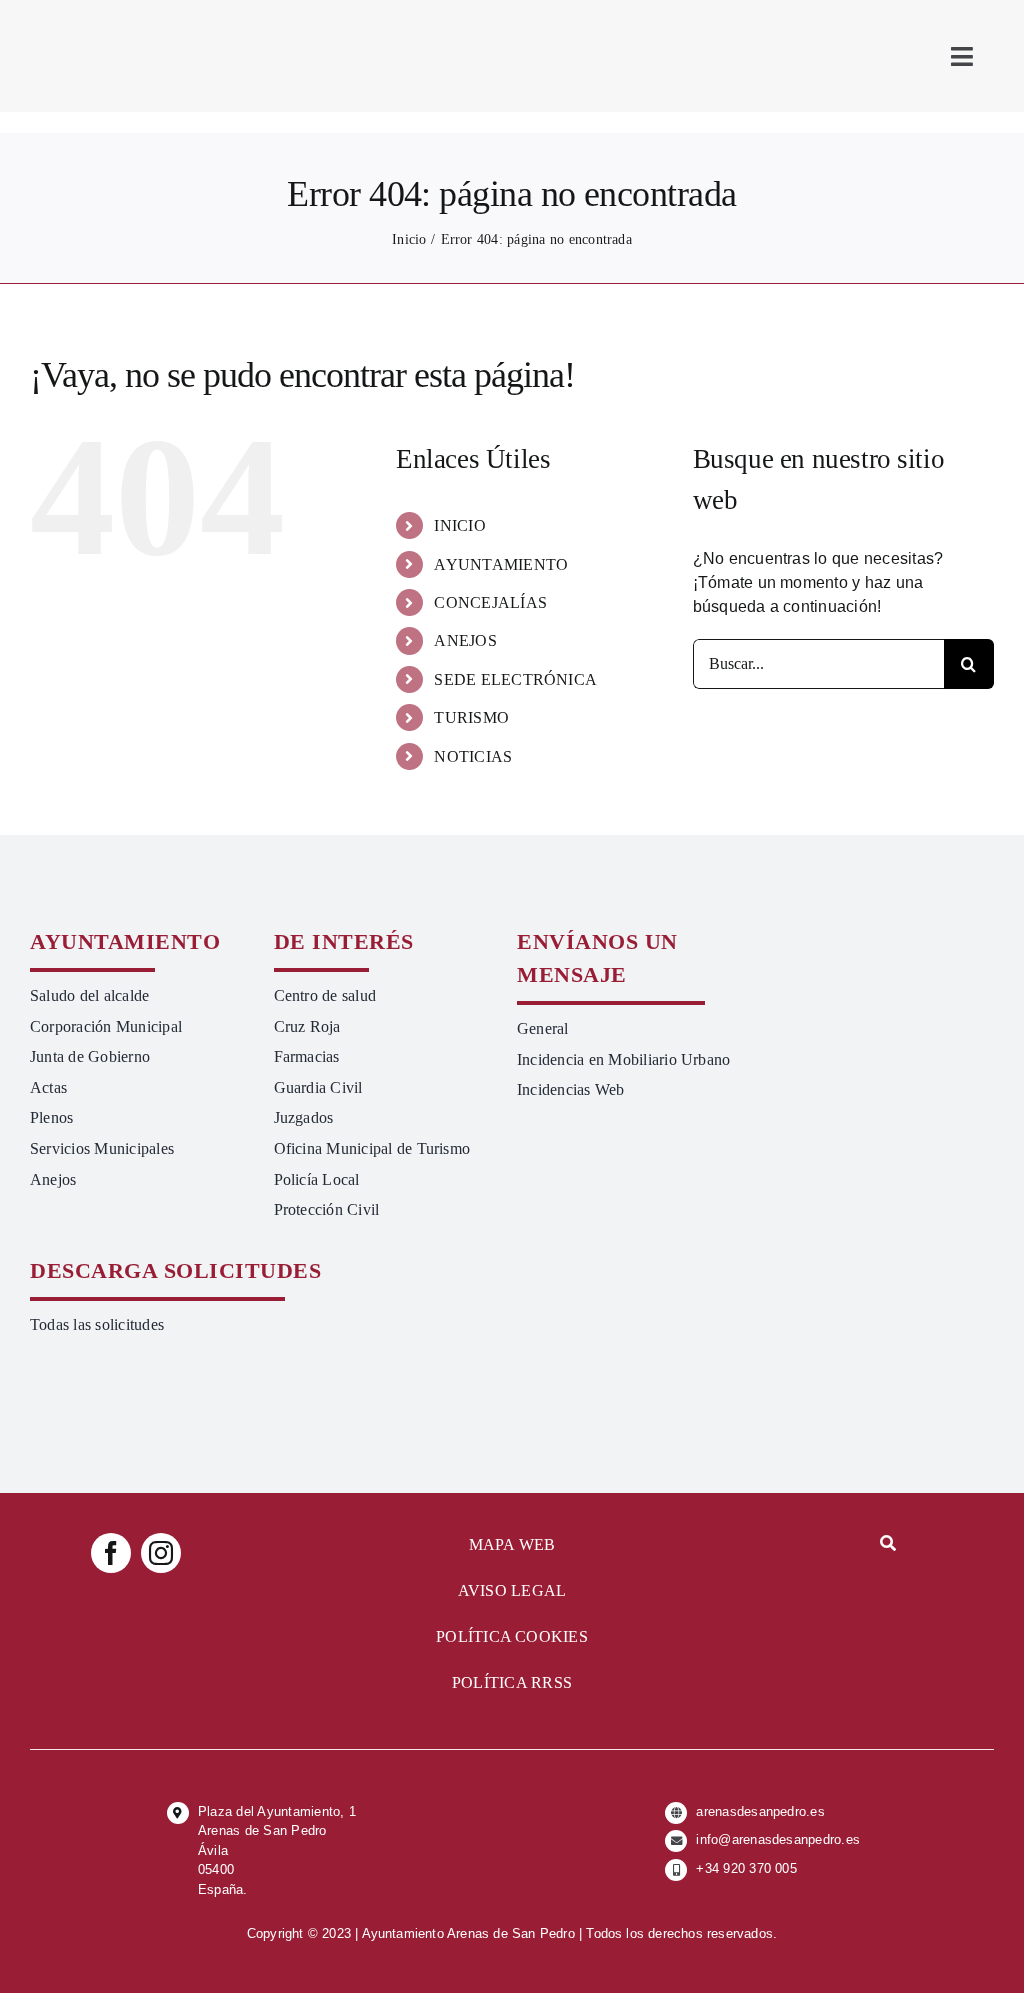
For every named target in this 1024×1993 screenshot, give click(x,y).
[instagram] (161, 1553)
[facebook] (111, 1553)
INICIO (459, 525)
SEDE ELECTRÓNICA (515, 679)
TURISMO (471, 717)
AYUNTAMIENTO (501, 564)
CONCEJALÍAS (490, 602)
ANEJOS (465, 640)
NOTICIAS (473, 756)
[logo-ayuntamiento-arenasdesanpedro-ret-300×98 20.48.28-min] (157, 17)
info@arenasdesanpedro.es (778, 1839)
